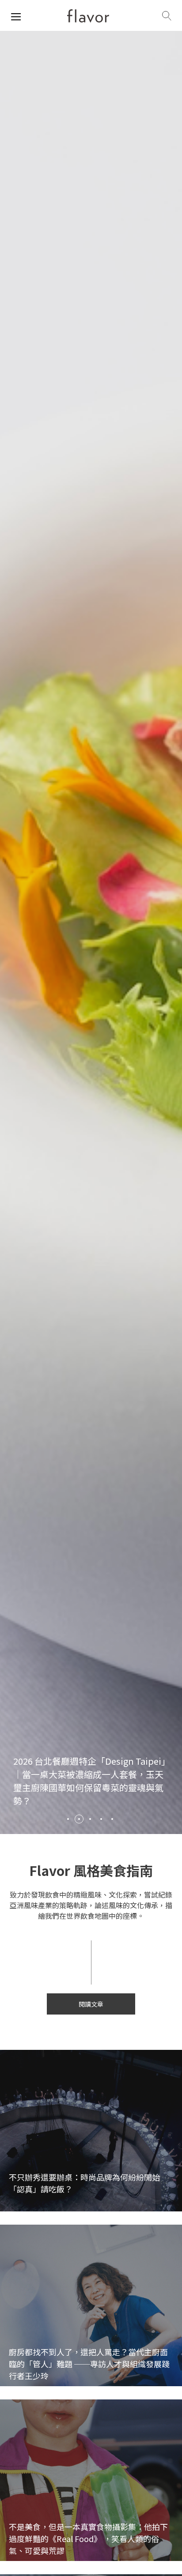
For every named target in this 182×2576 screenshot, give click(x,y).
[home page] (88, 16)
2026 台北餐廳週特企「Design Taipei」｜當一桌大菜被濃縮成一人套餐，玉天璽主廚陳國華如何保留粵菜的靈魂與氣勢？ (89, 1781)
